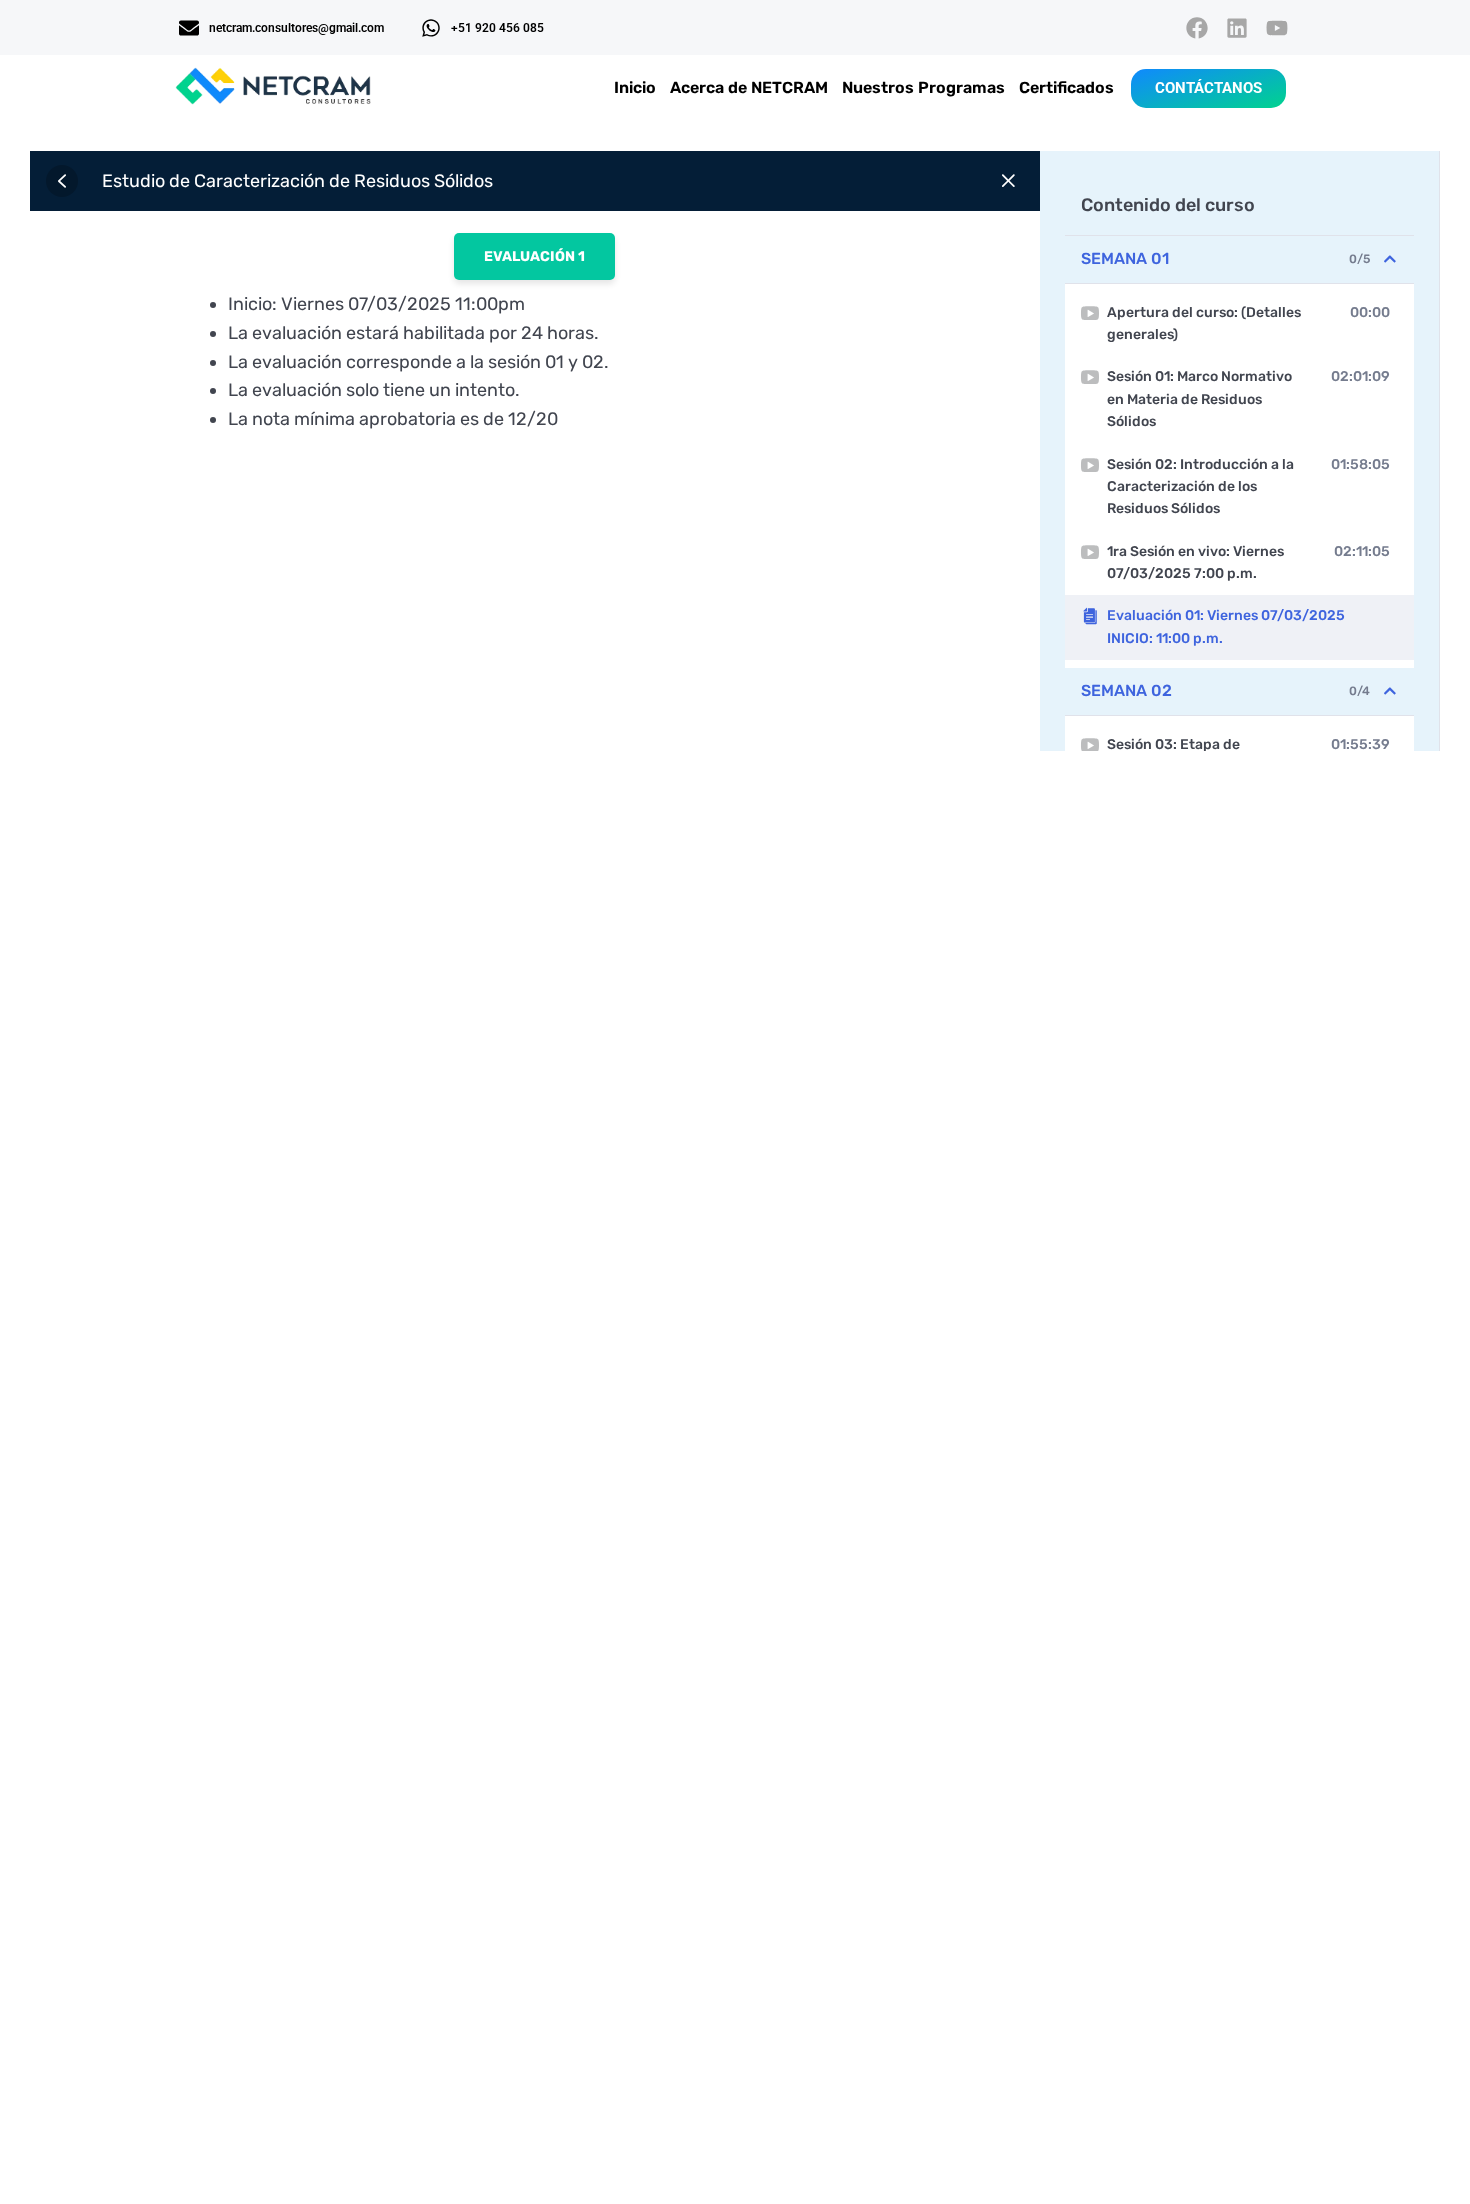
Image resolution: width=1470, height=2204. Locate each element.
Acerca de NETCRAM (749, 87)
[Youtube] (1277, 27)
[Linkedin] (1237, 27)
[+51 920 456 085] (431, 28)
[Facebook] (1196, 27)
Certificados (1066, 87)
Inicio (635, 87)
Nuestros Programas (923, 87)
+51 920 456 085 (497, 28)
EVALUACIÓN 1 (534, 256)
